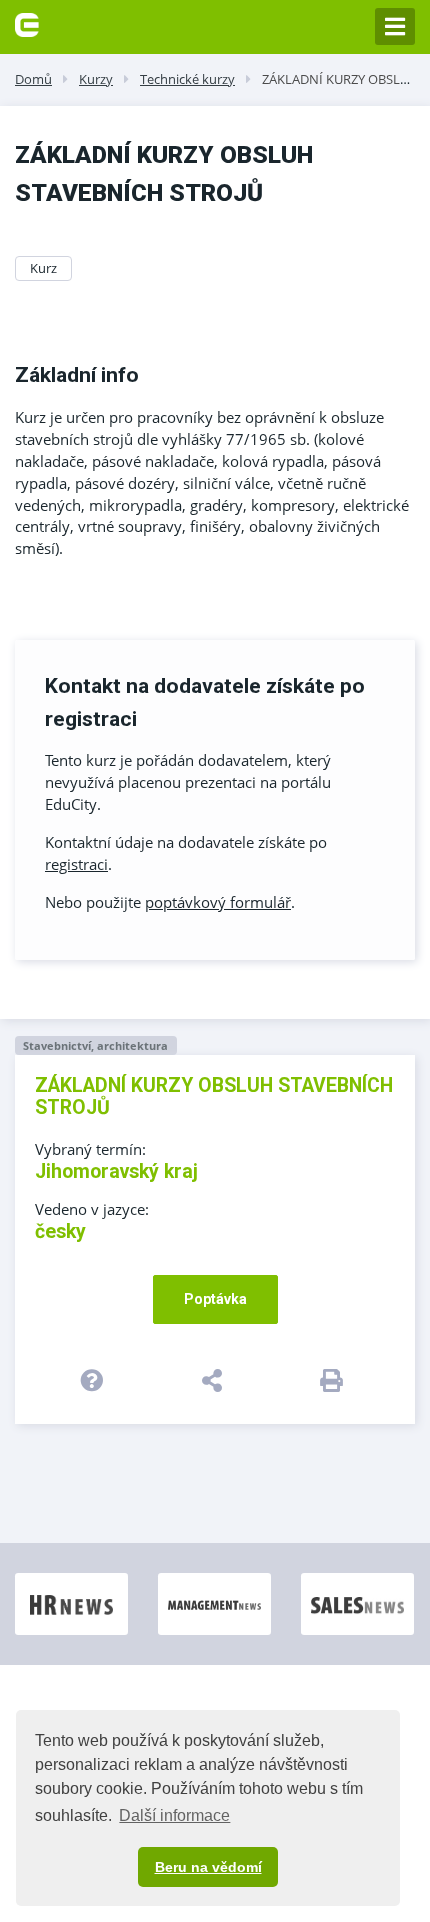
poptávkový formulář (218, 902)
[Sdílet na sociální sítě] (215, 1380)
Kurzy (96, 79)
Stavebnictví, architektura (95, 1045)
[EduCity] (27, 23)
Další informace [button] (174, 1815)
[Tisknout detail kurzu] (334, 1380)
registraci (76, 864)
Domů (33, 79)
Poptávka (215, 1299)
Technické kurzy (187, 79)
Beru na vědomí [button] (208, 1867)
